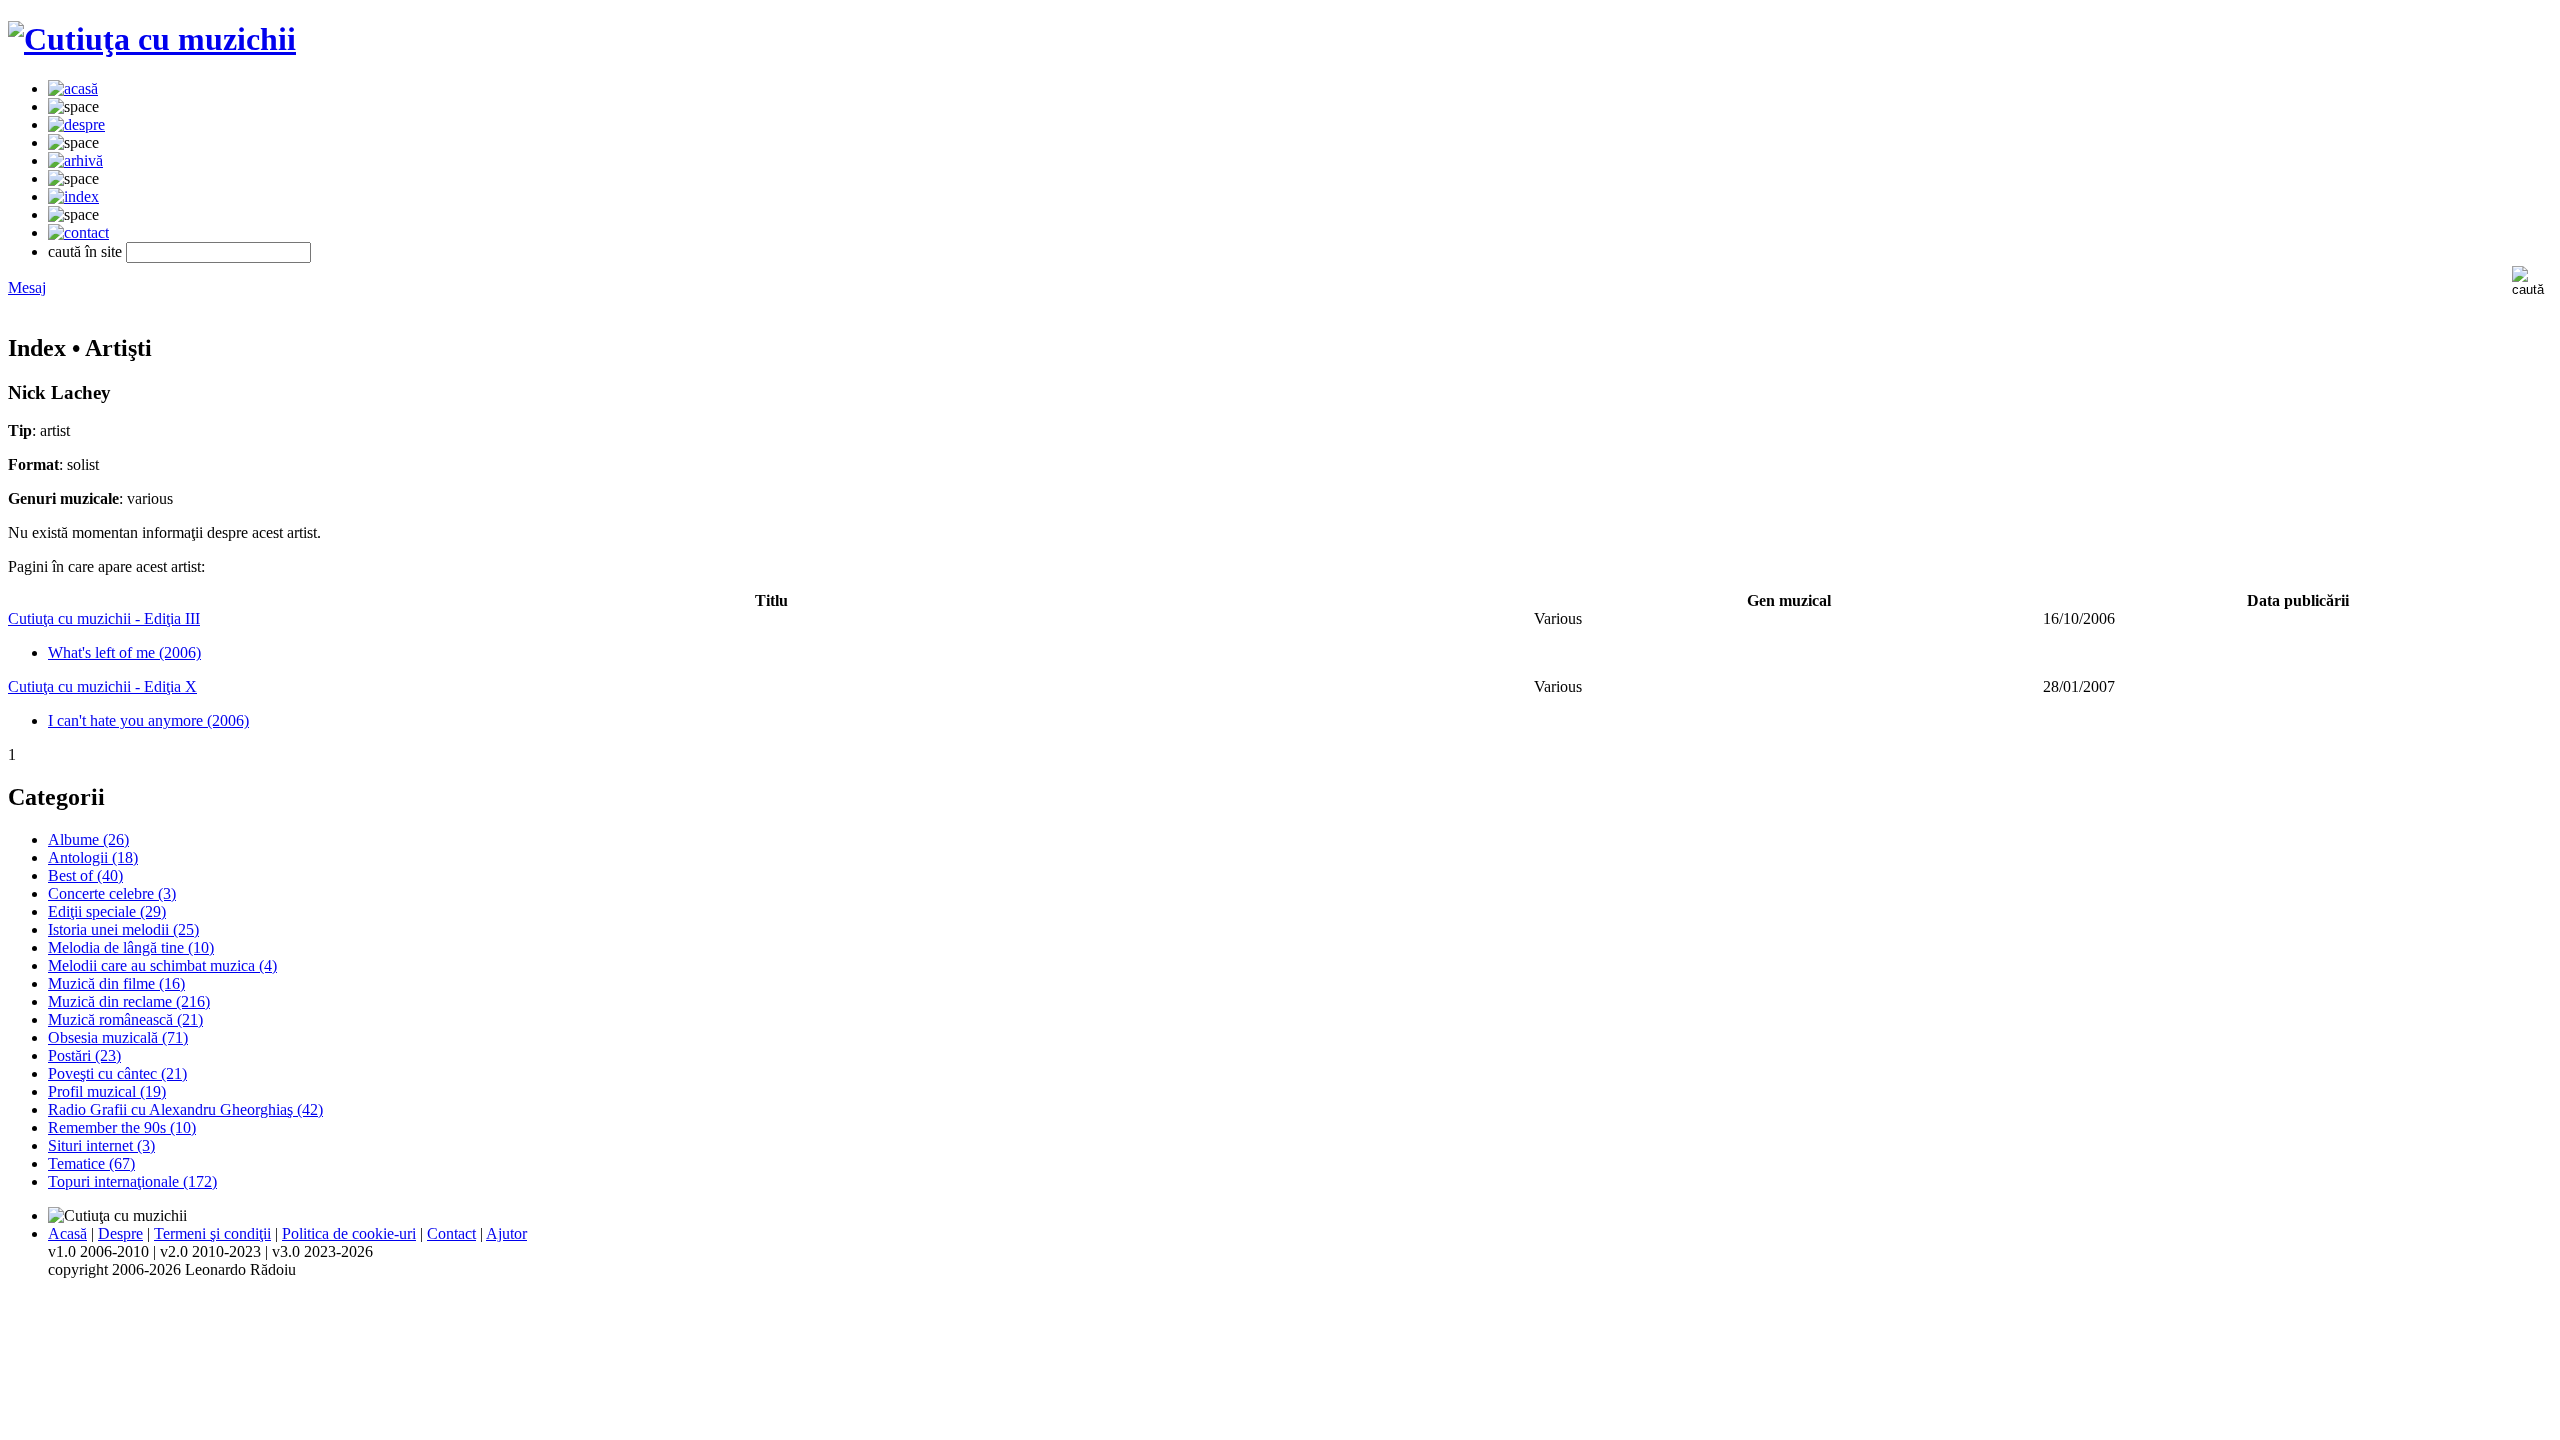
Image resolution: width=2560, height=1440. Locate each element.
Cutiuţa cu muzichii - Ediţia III (104, 618)
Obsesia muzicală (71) (118, 1037)
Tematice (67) (91, 1163)
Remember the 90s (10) (122, 1127)
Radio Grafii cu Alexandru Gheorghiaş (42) (185, 1109)
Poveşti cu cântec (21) (117, 1073)
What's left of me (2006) (124, 652)
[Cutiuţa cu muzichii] (152, 39)
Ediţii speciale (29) (107, 911)
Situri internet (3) (101, 1145)
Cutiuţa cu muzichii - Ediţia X (102, 686)
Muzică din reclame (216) (129, 1001)
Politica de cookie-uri (349, 1233)
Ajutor (506, 1233)
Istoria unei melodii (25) (123, 929)
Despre (120, 1233)
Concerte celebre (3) (112, 893)
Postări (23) (84, 1055)
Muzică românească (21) (125, 1019)
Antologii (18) (93, 857)
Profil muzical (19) (107, 1091)
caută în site (85, 251)
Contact (451, 1233)
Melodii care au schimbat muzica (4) (162, 965)
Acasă (67, 1233)
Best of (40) (85, 875)
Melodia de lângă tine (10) (131, 947)
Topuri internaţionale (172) (132, 1181)
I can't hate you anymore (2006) (148, 720)
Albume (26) (88, 839)
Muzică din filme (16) (116, 983)
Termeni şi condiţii (212, 1233)
